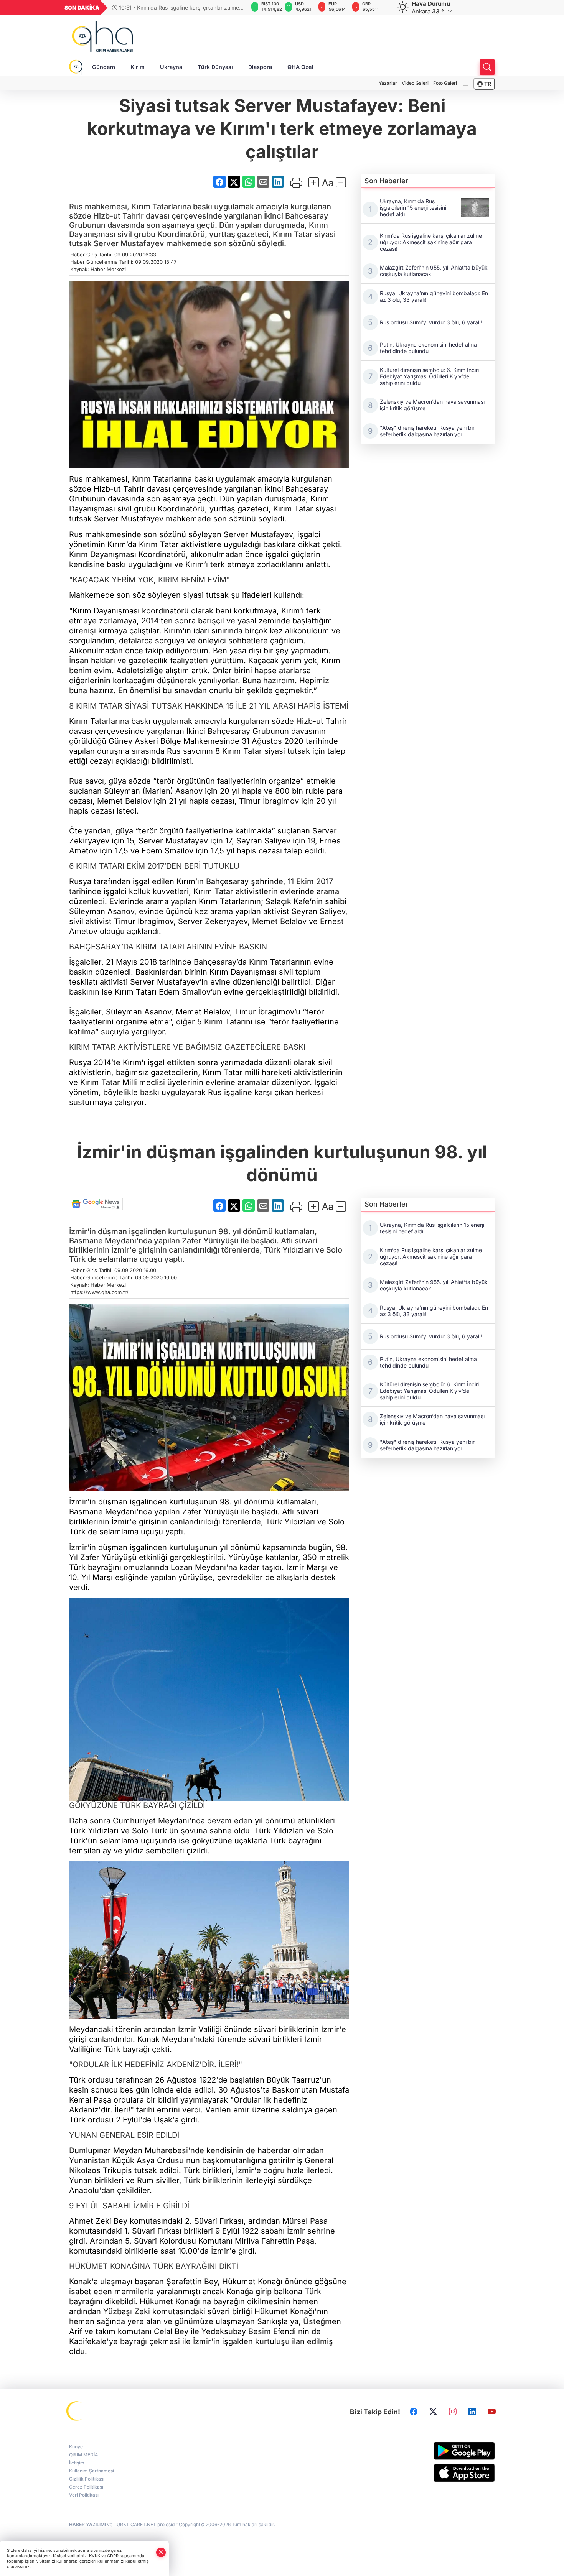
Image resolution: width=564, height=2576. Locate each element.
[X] (433, 2412)
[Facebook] (414, 2412)
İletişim (77, 2463)
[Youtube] (492, 2412)
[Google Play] (446, 2451)
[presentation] (237, 8)
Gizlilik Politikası (87, 2479)
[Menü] (465, 84)
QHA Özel (300, 67)
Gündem (104, 67)
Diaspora (260, 67)
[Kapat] (161, 2552)
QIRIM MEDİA (84, 2455)
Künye (76, 2447)
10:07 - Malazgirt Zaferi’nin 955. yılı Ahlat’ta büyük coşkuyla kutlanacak (179, 7)
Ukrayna (171, 67)
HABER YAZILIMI (87, 2524)
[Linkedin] (472, 2412)
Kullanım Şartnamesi (92, 2471)
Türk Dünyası (215, 67)
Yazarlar (388, 83)
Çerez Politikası (86, 2487)
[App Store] (446, 2473)
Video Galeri (415, 83)
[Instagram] (453, 2412)
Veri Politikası (84, 2495)
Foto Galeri (445, 83)
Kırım (138, 67)
